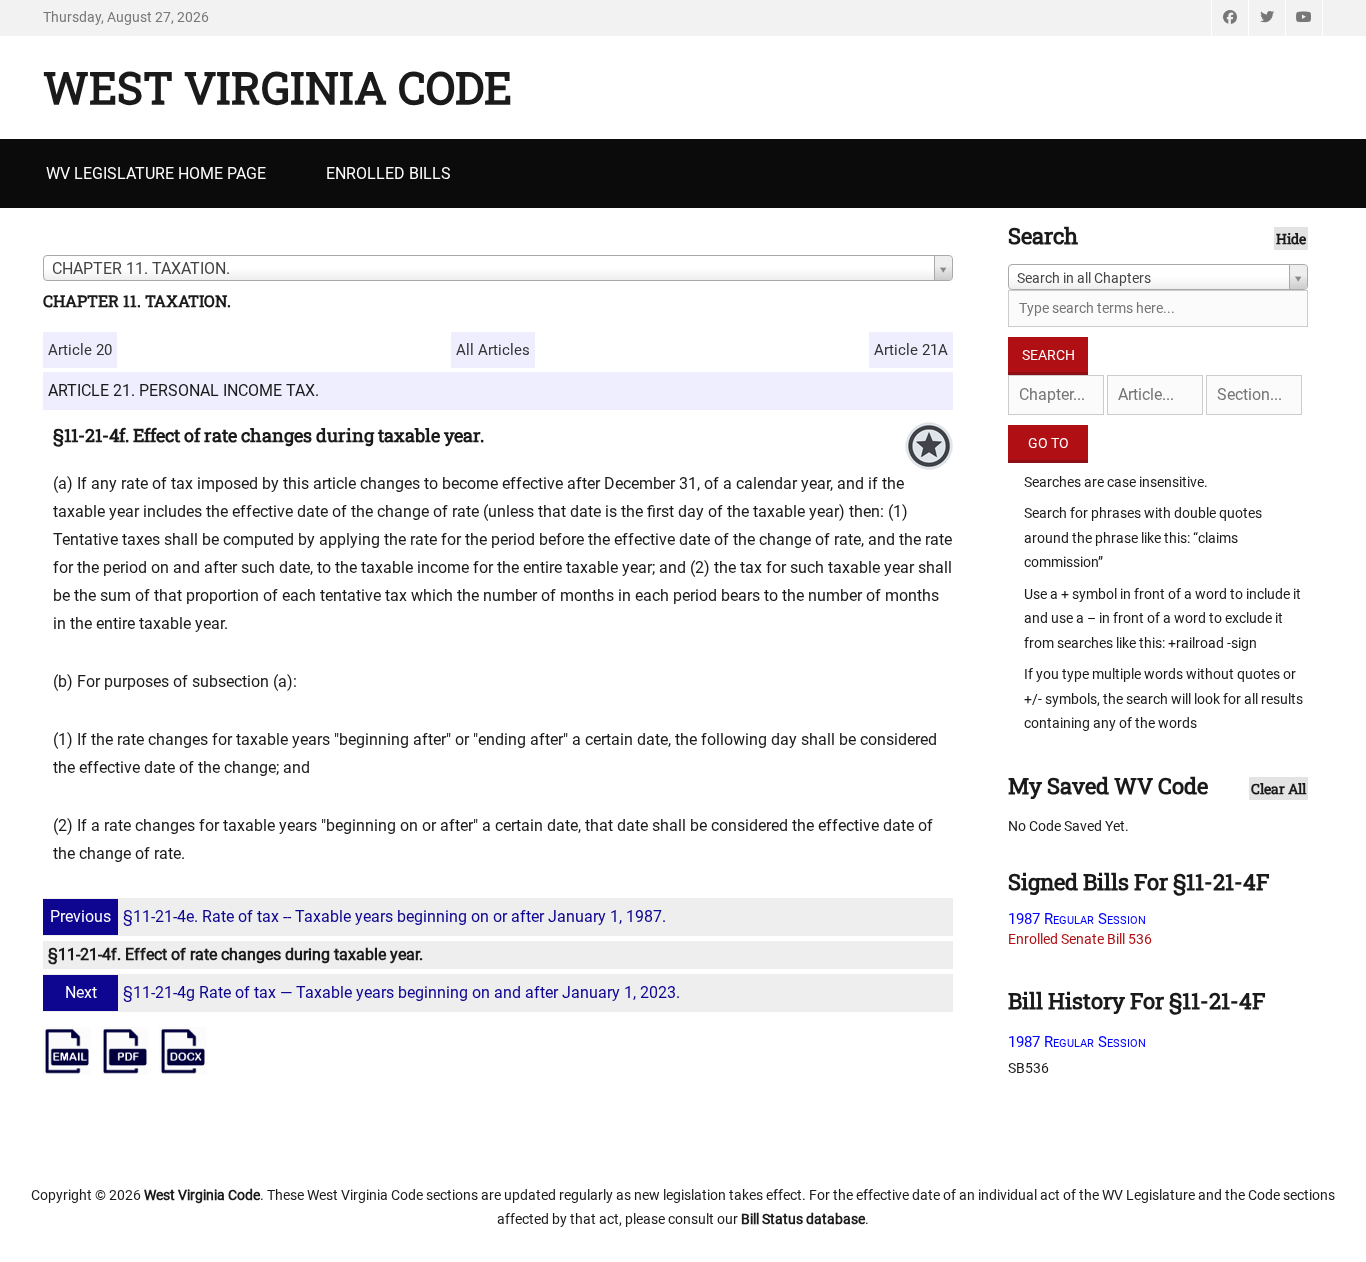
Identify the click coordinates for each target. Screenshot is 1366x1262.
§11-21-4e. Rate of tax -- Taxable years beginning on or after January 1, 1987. (358, 916)
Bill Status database (803, 1219)
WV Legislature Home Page (156, 173)
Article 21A (911, 350)
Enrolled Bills (388, 173)
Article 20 (80, 350)
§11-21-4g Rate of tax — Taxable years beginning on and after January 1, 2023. (372, 992)
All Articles (493, 350)
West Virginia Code (277, 87)
